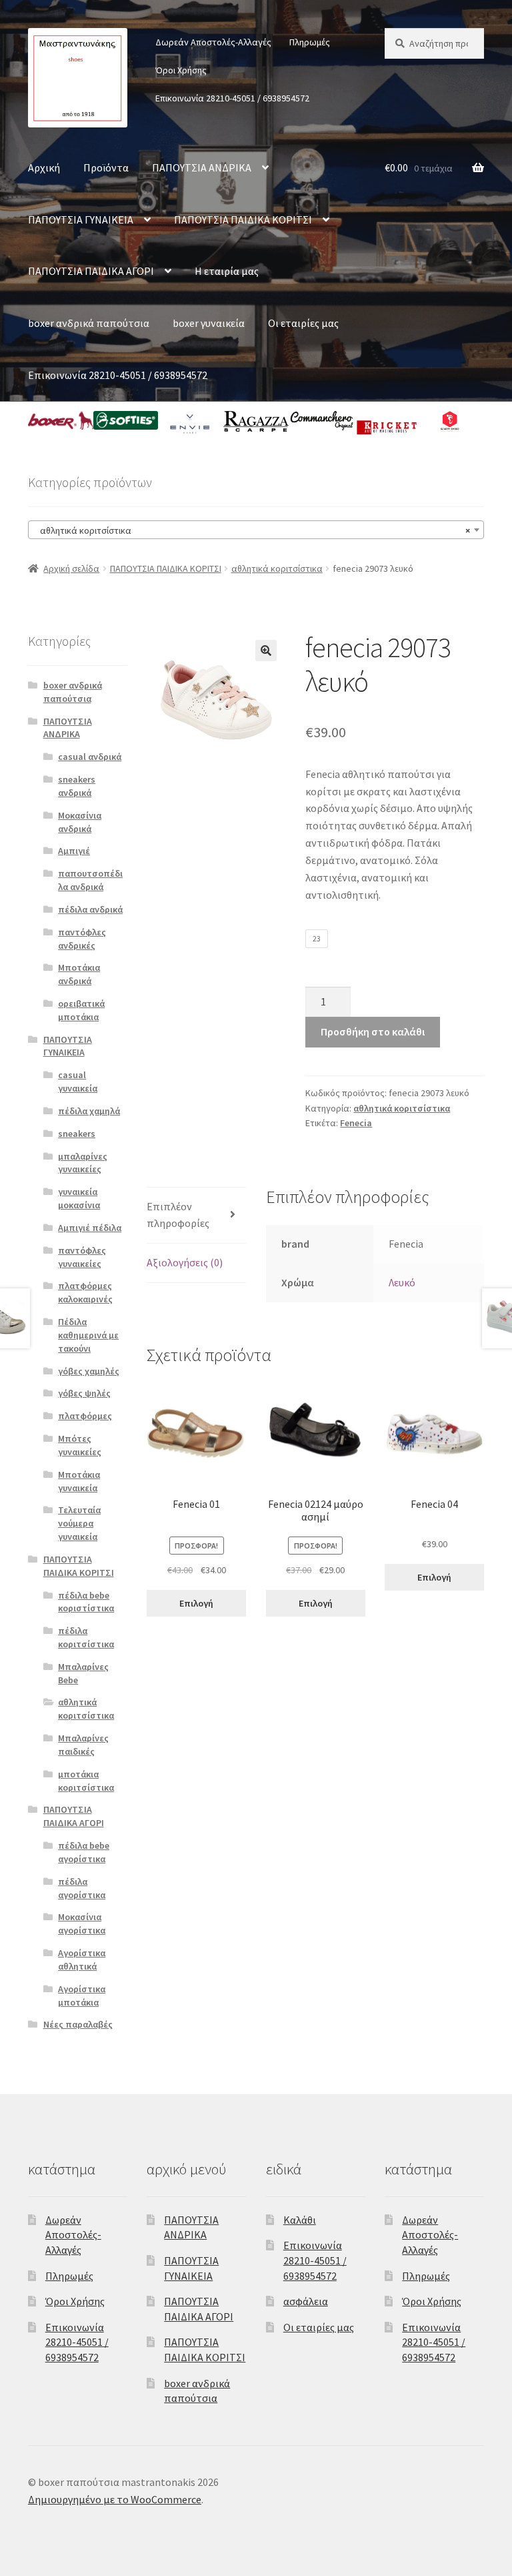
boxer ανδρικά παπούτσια (89, 323)
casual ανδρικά (90, 757)
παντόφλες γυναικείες (82, 1257)
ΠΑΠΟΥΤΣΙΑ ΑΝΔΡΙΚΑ (202, 167)
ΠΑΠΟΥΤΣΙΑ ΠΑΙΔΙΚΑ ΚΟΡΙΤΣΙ (243, 220)
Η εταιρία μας (227, 271)
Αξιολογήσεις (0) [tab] (185, 1262)
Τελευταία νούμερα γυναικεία (79, 1523)
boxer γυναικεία (209, 323)
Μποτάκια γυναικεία (79, 1481)
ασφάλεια (306, 2301)
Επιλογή (196, 1603)
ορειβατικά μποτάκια (81, 1010)
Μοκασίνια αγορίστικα (82, 1923)
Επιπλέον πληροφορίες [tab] (178, 1215)
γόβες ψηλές (84, 1393)
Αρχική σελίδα (71, 568)
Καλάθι (300, 2220)
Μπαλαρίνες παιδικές (83, 1745)
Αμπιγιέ (74, 851)
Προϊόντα (106, 167)
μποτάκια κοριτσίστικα (86, 1781)
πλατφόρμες (85, 1416)
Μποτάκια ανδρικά (79, 974)
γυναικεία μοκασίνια (79, 1198)
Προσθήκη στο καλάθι (373, 1031)
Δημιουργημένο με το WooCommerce (115, 2499)
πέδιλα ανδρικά (90, 909)
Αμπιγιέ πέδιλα (90, 1228)
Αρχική (44, 167)
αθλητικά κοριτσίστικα (277, 568)
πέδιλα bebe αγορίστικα (84, 1852)
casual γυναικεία (78, 1082)
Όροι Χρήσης (181, 70)
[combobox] (256, 530)
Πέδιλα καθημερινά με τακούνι (88, 1335)
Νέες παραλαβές (78, 2024)
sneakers (77, 1134)
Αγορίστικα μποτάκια (82, 1996)
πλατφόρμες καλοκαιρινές (85, 1292)
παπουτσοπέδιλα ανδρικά (90, 880)
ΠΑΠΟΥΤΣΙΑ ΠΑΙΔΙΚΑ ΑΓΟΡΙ (91, 271)
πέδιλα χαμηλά (89, 1111)
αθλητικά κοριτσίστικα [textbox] (252, 530)
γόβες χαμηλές (89, 1371)
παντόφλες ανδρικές (82, 939)
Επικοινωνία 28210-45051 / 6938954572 (232, 98)
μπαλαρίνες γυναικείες (83, 1163)
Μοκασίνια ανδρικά (80, 822)
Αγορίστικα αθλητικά (82, 1960)
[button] (266, 651)
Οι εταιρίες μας (303, 323)
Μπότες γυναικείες (80, 1445)
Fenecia (356, 1123)
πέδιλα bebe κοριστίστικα (86, 1602)
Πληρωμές (310, 42)
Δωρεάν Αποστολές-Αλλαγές (213, 42)
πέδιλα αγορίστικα (82, 1888)
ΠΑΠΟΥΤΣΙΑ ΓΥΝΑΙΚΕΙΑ (81, 220)
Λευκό (402, 1282)
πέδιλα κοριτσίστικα (86, 1637)
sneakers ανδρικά (77, 786)
